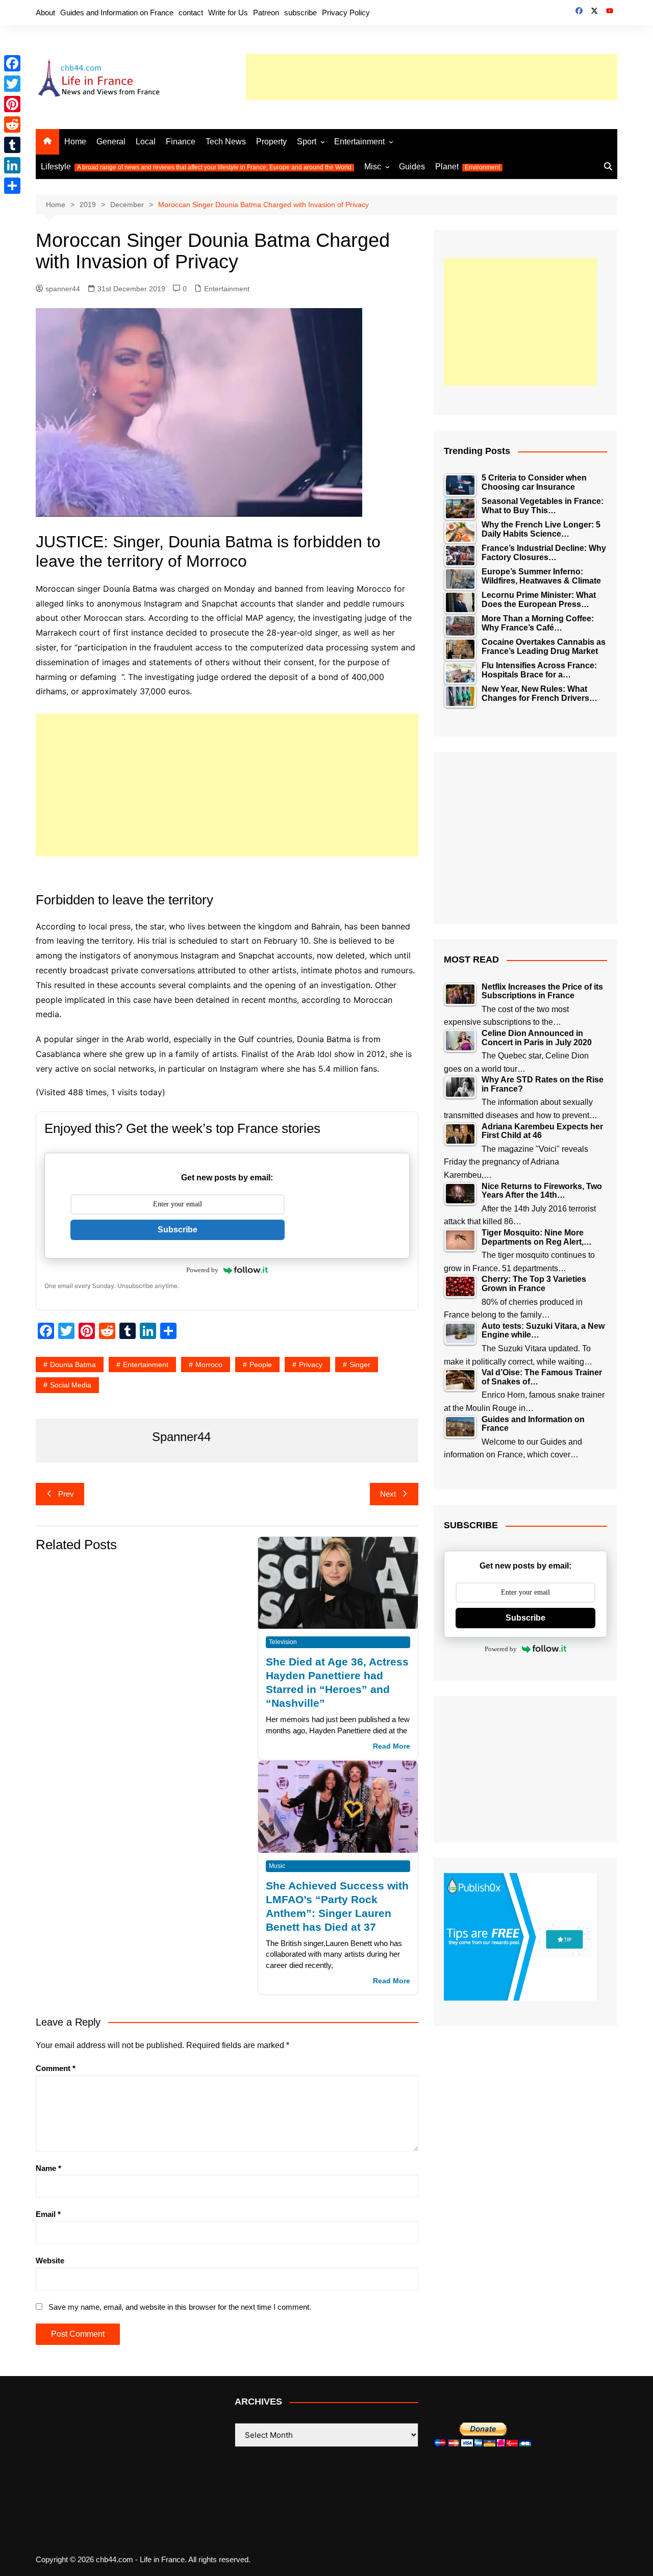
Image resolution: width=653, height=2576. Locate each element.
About (45, 12)
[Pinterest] (12, 104)
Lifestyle (196, 167)
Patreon (266, 12)
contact (191, 12)
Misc (373, 167)
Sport (307, 142)
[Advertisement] (432, 77)
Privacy (311, 1365)
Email (48, 2214)
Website (50, 2261)
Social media (71, 1385)
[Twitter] (12, 84)
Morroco (209, 1365)
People (261, 1365)
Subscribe (178, 1230)
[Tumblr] (12, 145)
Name (48, 2168)
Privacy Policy (346, 12)
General (111, 142)
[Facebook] (12, 63)
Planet (468, 167)
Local (146, 142)
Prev (66, 1494)
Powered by (202, 1270)
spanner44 (63, 289)
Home (75, 142)
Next (388, 1494)
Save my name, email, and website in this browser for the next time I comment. (180, 2307)
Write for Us (228, 12)
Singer (360, 1365)
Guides (412, 167)
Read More (392, 1746)
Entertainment (359, 142)
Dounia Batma (73, 1365)
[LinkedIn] (12, 165)
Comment (56, 2068)
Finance (181, 142)
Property (271, 142)
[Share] (12, 186)
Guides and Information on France (117, 12)
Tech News (226, 142)
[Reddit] (12, 124)
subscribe (300, 12)
